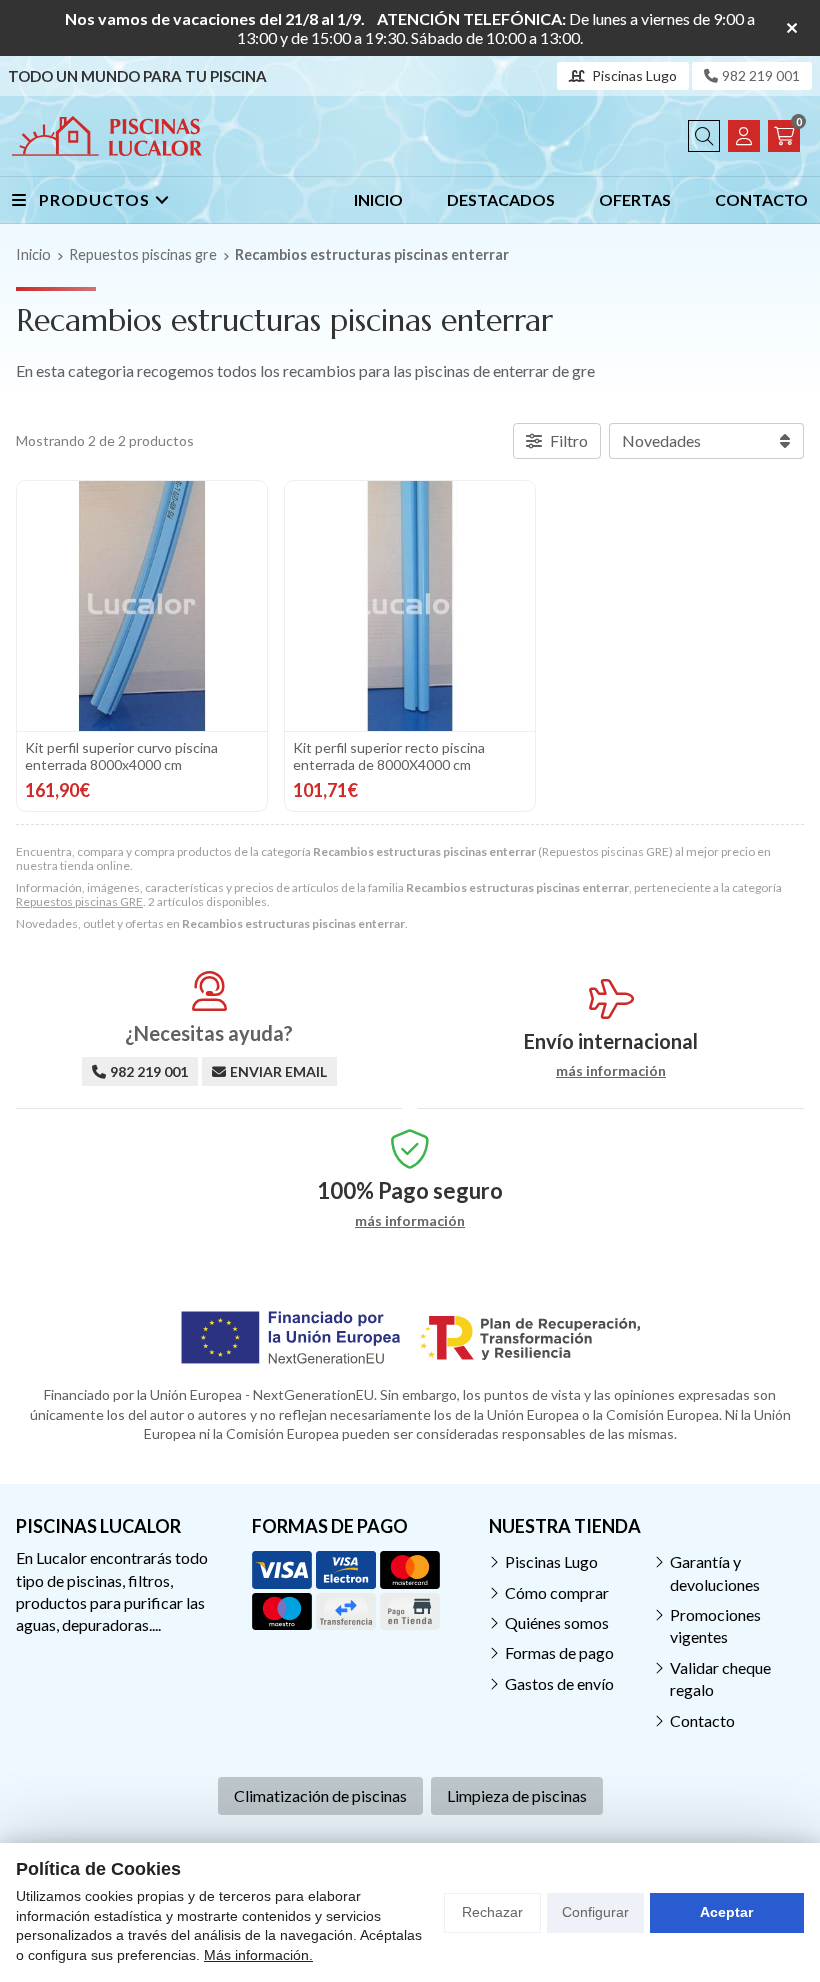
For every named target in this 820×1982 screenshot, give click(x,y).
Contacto (702, 1720)
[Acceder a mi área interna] (744, 136)
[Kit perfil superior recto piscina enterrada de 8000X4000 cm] (410, 606)
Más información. (258, 1955)
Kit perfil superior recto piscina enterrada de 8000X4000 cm (389, 756)
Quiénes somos (557, 1622)
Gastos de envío (559, 1683)
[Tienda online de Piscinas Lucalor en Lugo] (107, 136)
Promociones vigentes (715, 1625)
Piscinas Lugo (551, 1561)
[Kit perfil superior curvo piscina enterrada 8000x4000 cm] (142, 606)
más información (611, 1071)
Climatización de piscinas (320, 1795)
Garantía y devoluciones (715, 1572)
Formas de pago (559, 1652)
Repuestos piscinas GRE (79, 901)
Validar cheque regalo (720, 1678)
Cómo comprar (557, 1592)
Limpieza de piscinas (517, 1795)
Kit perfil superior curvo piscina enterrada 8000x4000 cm (121, 756)
